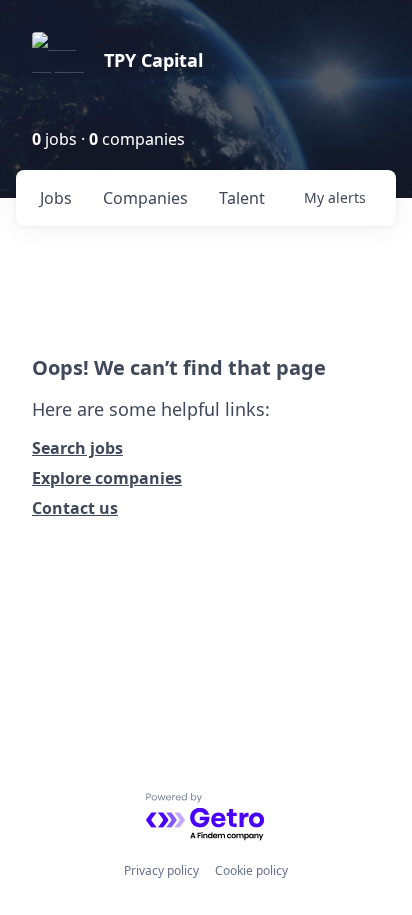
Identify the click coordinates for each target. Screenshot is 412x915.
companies (145, 198)
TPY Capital (153, 60)
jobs (56, 198)
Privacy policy (161, 870)
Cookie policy (251, 870)
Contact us (75, 508)
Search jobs (77, 448)
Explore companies (107, 478)
